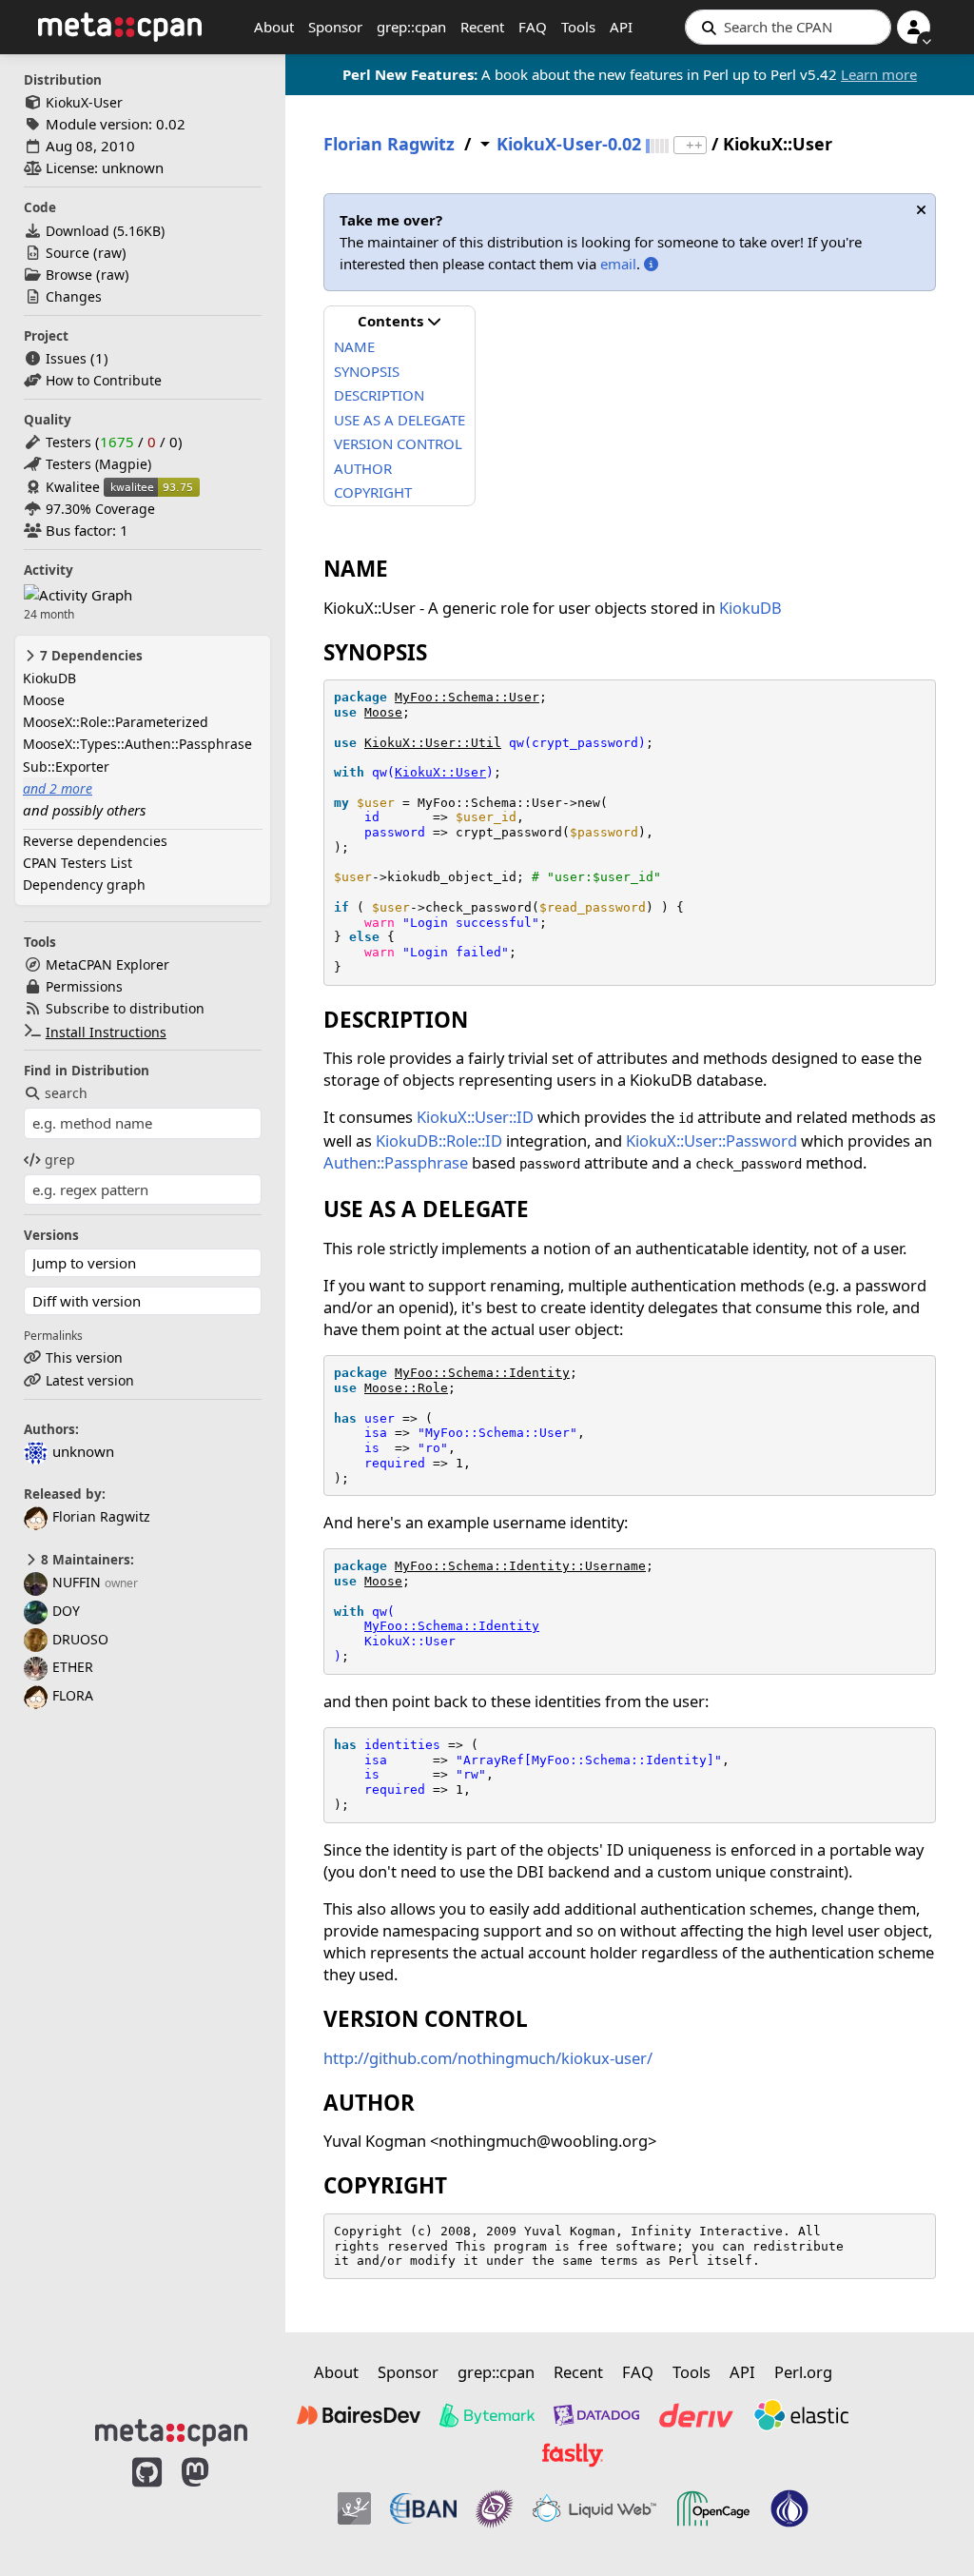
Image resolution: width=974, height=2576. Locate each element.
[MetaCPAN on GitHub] (147, 2502)
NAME (354, 346)
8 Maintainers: (86, 1560)
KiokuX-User (84, 102)
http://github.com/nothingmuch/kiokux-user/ (488, 2058)
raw (110, 253)
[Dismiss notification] (921, 210)
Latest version (90, 1380)
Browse (69, 275)
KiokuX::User (440, 772)
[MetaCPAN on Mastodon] (214, 2502)
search (66, 1093)
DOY (66, 1611)
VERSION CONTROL (398, 443)
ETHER (73, 1667)
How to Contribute (104, 380)
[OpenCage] (713, 2508)
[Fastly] (573, 2455)
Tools (578, 27)
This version (84, 1357)
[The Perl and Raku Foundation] (789, 2508)
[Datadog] (596, 2415)
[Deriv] (696, 2415)
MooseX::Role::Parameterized (116, 722)
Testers (68, 442)
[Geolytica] (354, 2508)
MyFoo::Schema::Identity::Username (520, 1566)
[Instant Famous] (495, 2508)
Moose (44, 700)
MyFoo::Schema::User (467, 697)
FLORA (73, 1695)
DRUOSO (80, 1639)
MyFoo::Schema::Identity (482, 1373)
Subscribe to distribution (125, 1008)
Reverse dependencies (95, 841)
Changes (74, 296)
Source (68, 253)
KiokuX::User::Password (711, 1141)
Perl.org (803, 2372)
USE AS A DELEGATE (399, 420)
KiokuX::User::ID (475, 1117)
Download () (105, 231)
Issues (66, 358)
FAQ (533, 27)
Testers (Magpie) (98, 464)
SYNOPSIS (367, 371)
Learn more (879, 74)
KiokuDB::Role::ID (439, 1141)
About (274, 27)
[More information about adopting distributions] (651, 264)
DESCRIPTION (379, 395)
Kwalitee (73, 487)
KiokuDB (49, 678)
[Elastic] (801, 2415)
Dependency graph (84, 885)
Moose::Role (406, 1388)
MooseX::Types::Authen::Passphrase (137, 744)
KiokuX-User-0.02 (569, 144)
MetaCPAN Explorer (107, 964)
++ (694, 145)
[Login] (914, 27)
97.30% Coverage (100, 509)
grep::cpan (411, 27)
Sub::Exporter (66, 767)
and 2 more (58, 788)
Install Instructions (106, 1032)
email (618, 264)
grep (60, 1160)
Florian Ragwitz (101, 1516)
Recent (482, 27)
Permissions (84, 986)
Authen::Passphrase (396, 1162)
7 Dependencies (89, 656)
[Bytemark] (487, 2415)
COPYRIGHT (373, 492)
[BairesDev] (359, 2415)
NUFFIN (77, 1582)
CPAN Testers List (78, 863)
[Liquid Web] (594, 2508)
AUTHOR (363, 468)
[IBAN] (423, 2508)
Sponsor (335, 27)
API (621, 27)
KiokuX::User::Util (433, 743)
